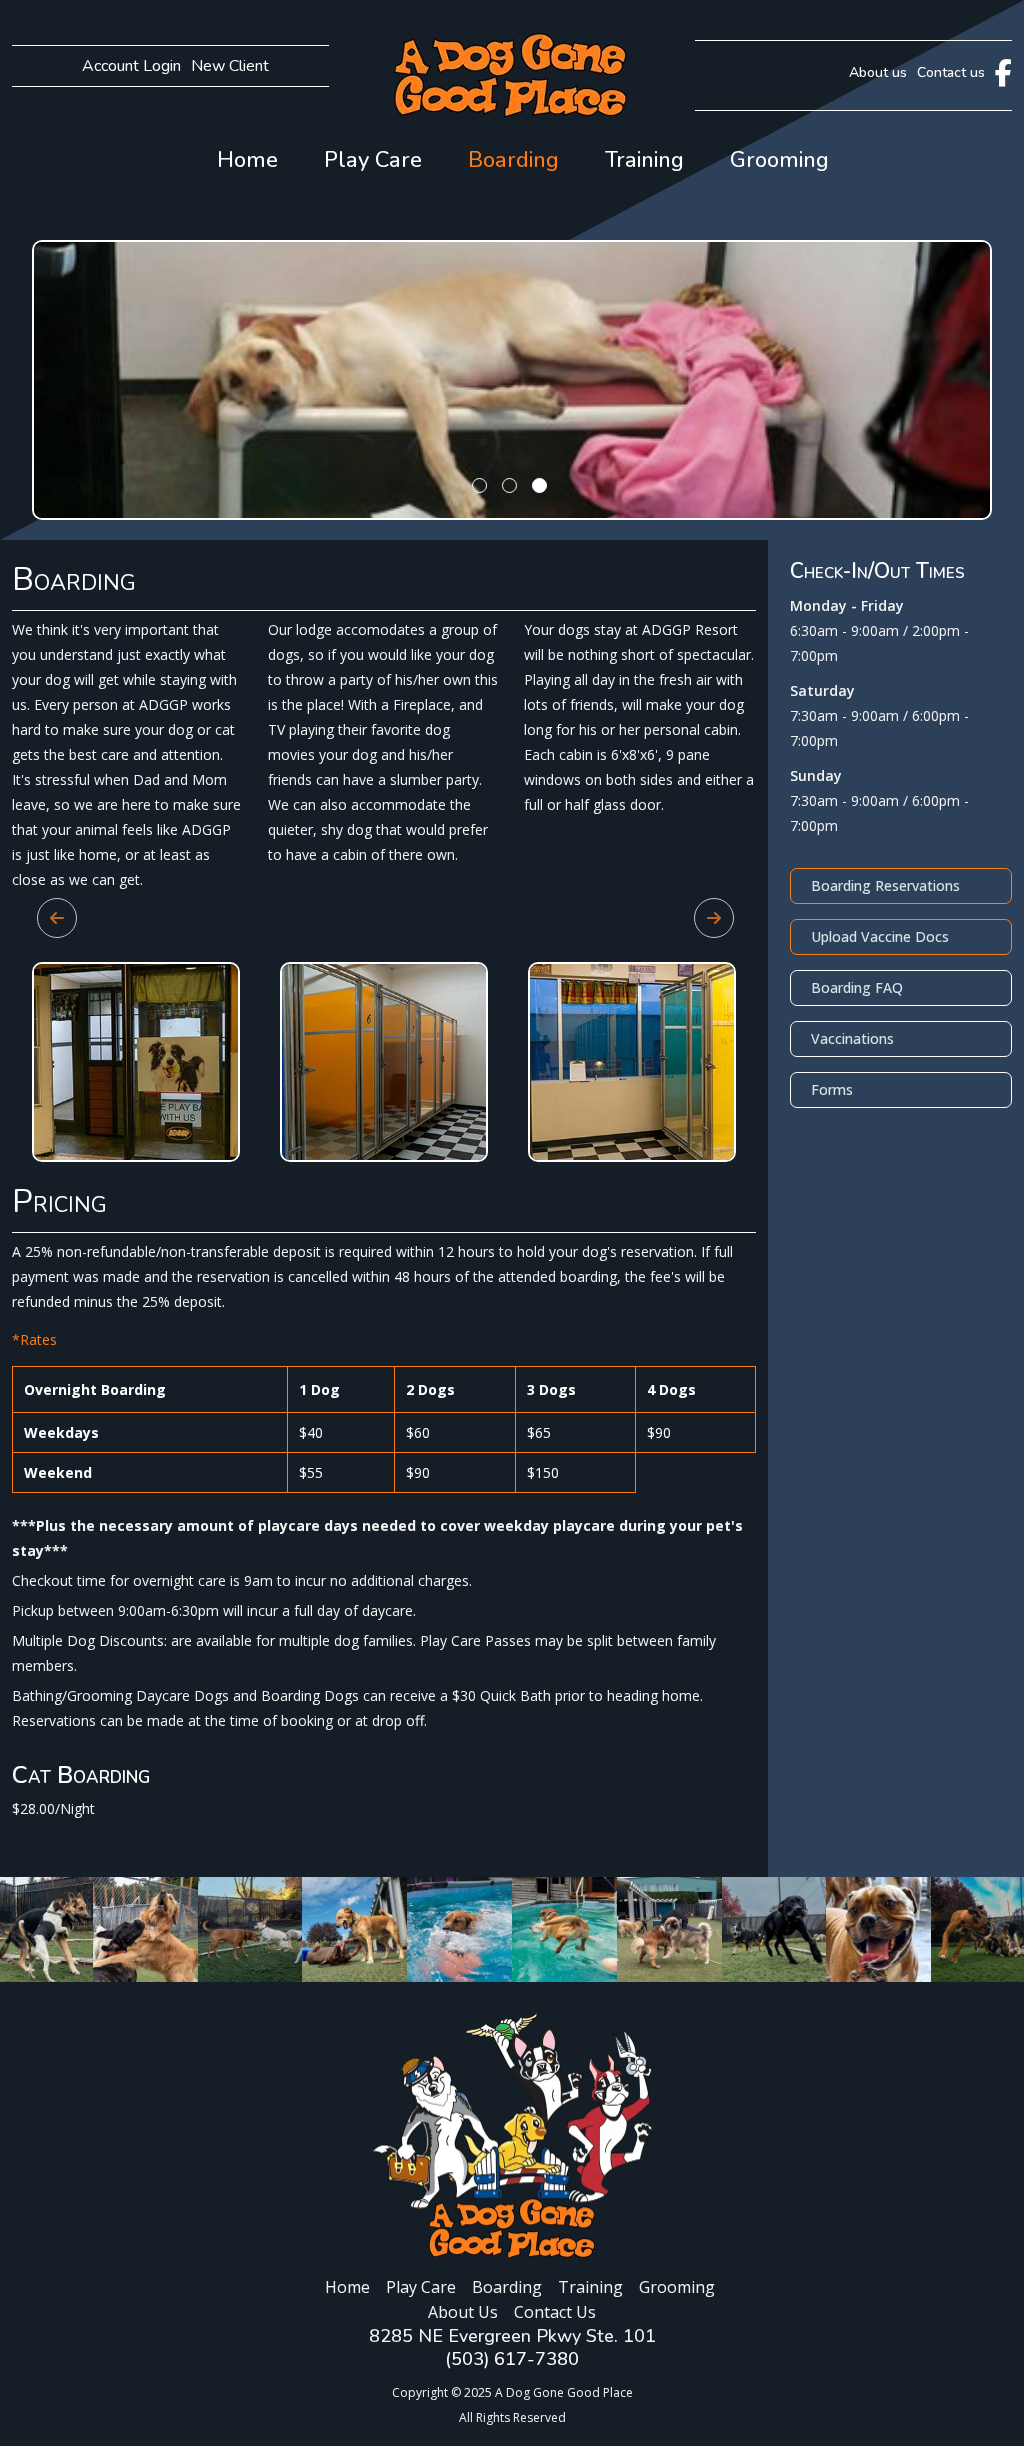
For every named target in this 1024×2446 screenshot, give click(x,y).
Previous (47, 908)
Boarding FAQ (857, 987)
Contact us (951, 72)
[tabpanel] (512, 380)
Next (704, 908)
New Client (230, 66)
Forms (832, 1089)
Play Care (373, 160)
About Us (463, 2312)
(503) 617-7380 (512, 2359)
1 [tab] (482, 508)
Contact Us (555, 2312)
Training (644, 160)
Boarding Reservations (885, 885)
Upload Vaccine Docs (880, 936)
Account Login (131, 66)
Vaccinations (852, 1038)
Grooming (779, 160)
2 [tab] (512, 508)
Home (247, 160)
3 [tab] (542, 508)
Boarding (513, 160)
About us (878, 72)
